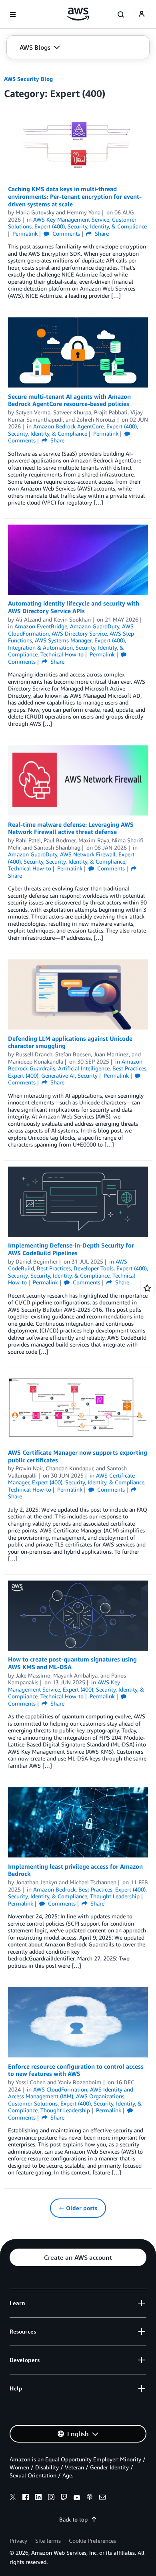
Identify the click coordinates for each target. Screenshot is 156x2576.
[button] (40, 47)
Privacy (18, 2541)
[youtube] (77, 2498)
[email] (102, 2498)
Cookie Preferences (92, 2541)
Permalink (25, 233)
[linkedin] (38, 2498)
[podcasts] (90, 2498)
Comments (65, 233)
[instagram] (51, 2498)
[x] (13, 2498)
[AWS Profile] (142, 14)
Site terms (48, 2541)
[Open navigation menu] (13, 14)
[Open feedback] (147, 1288)
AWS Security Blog (28, 79)
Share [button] (101, 233)
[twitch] (64, 2498)
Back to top (73, 2519)
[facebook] (26, 2498)
